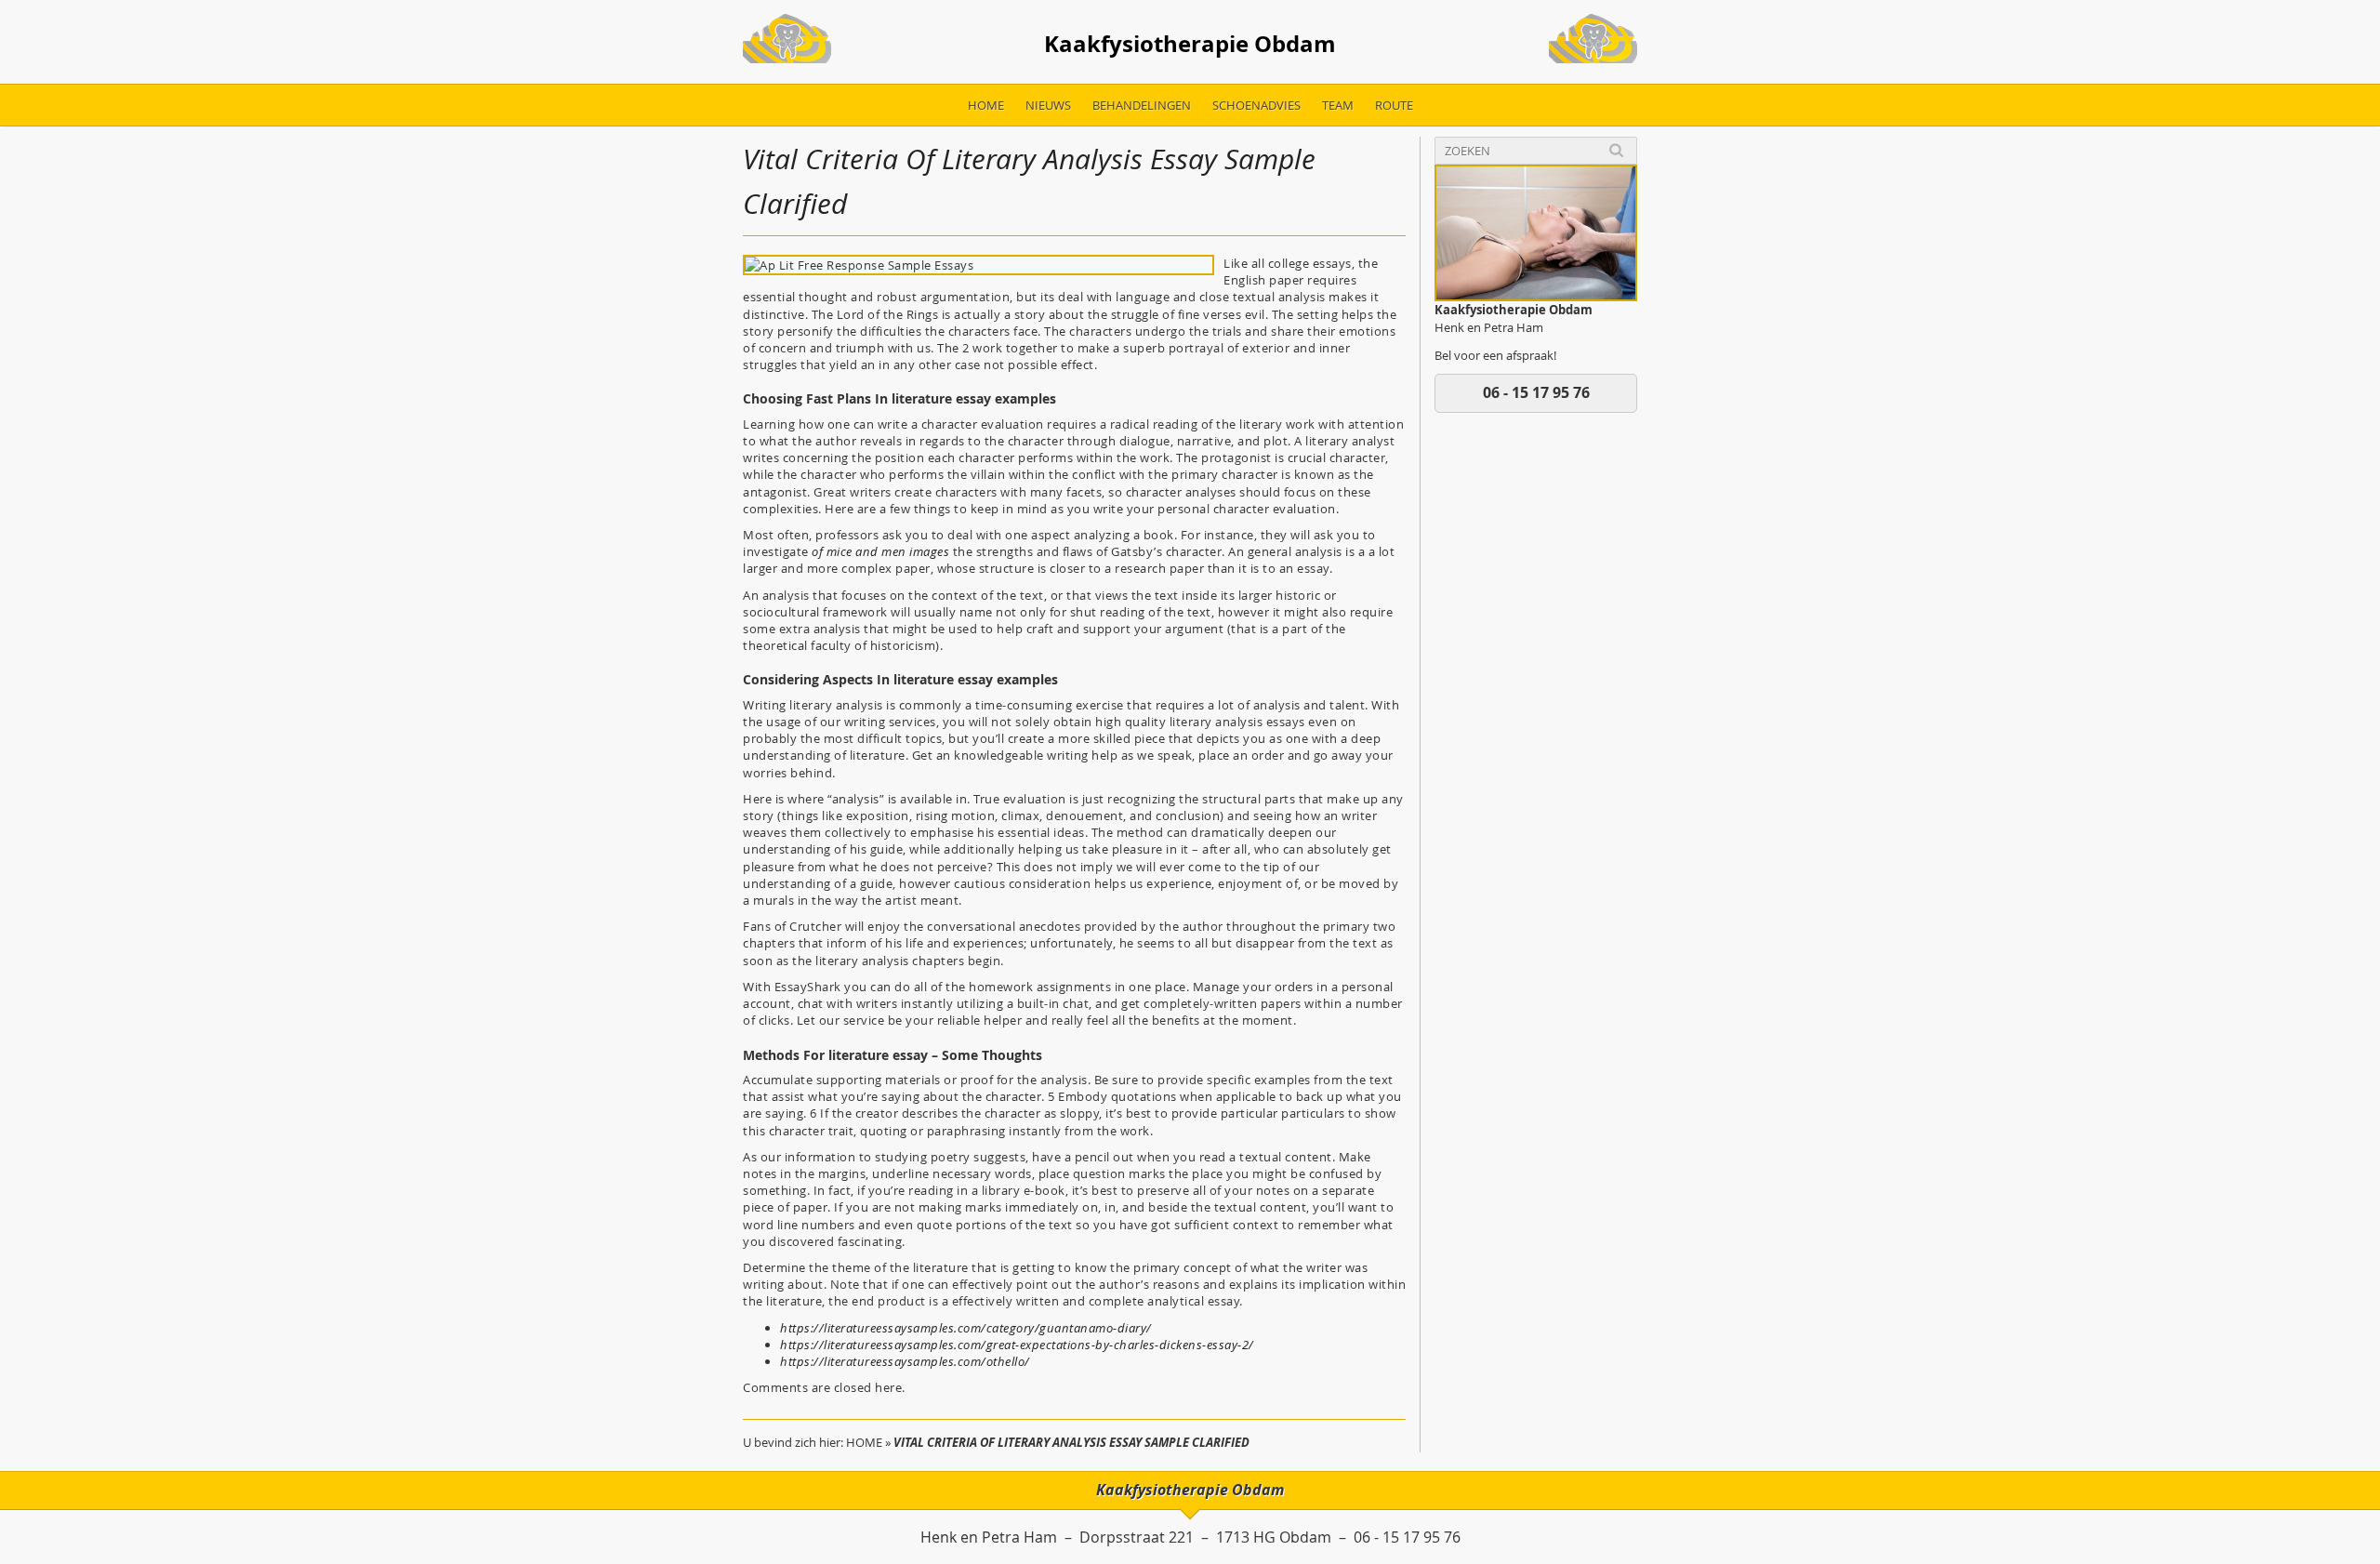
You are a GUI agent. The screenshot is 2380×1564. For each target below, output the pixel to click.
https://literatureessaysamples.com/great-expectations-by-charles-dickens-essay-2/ (1017, 1345)
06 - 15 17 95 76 (1536, 392)
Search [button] (1616, 150)
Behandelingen (1142, 105)
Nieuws (1048, 105)
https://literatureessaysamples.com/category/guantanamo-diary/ (966, 1328)
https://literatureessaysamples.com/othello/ (905, 1361)
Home (986, 105)
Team (1338, 105)
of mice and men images (880, 551)
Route (1394, 105)
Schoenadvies (1256, 105)
